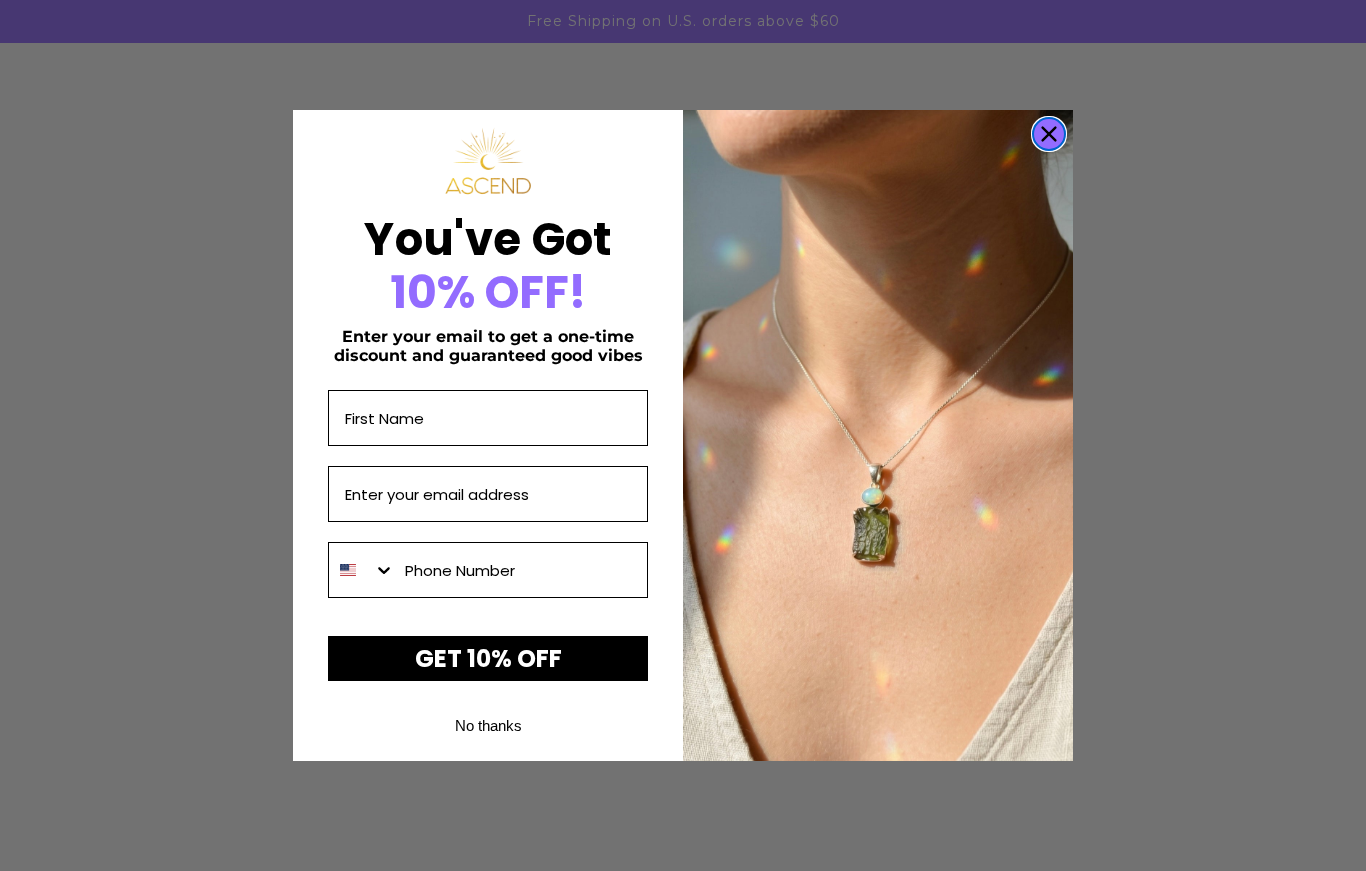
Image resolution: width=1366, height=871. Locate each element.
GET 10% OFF (488, 658)
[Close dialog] (1049, 134)
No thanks (488, 725)
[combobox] (362, 570)
